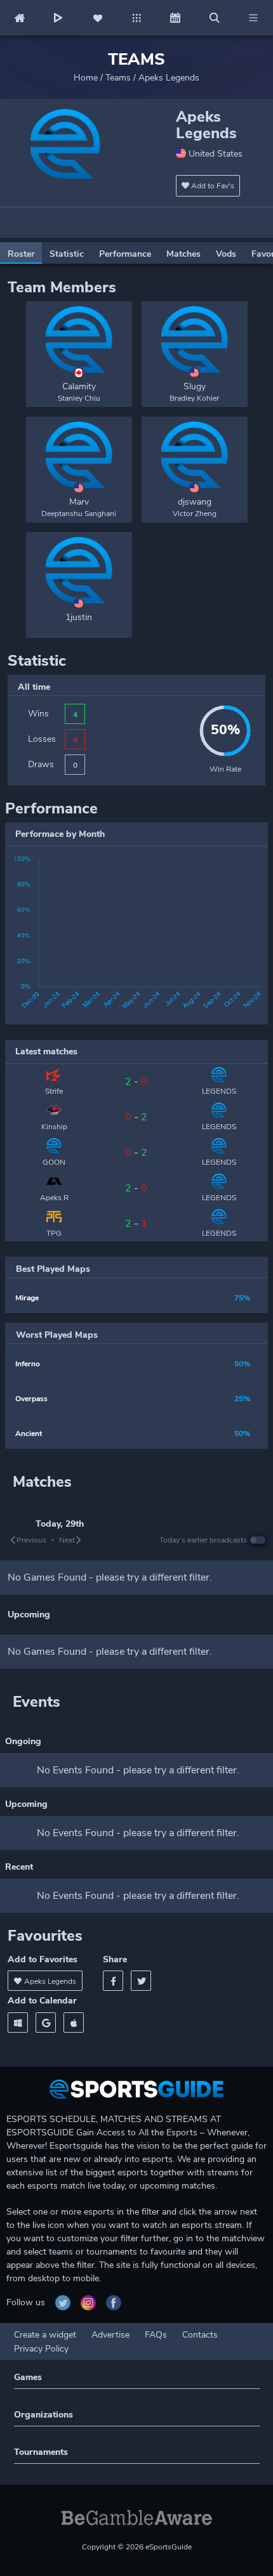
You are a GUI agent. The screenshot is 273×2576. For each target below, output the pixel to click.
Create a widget (45, 2335)
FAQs (156, 2335)
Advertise (110, 2335)
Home (86, 78)
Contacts (200, 2335)
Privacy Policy (41, 2349)
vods (226, 254)
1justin (79, 617)
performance (125, 254)
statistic (67, 254)
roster (21, 254)
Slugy (195, 386)
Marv (79, 502)
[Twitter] (141, 1981)
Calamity (79, 386)
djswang (195, 502)
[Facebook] (113, 1981)
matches (183, 254)
